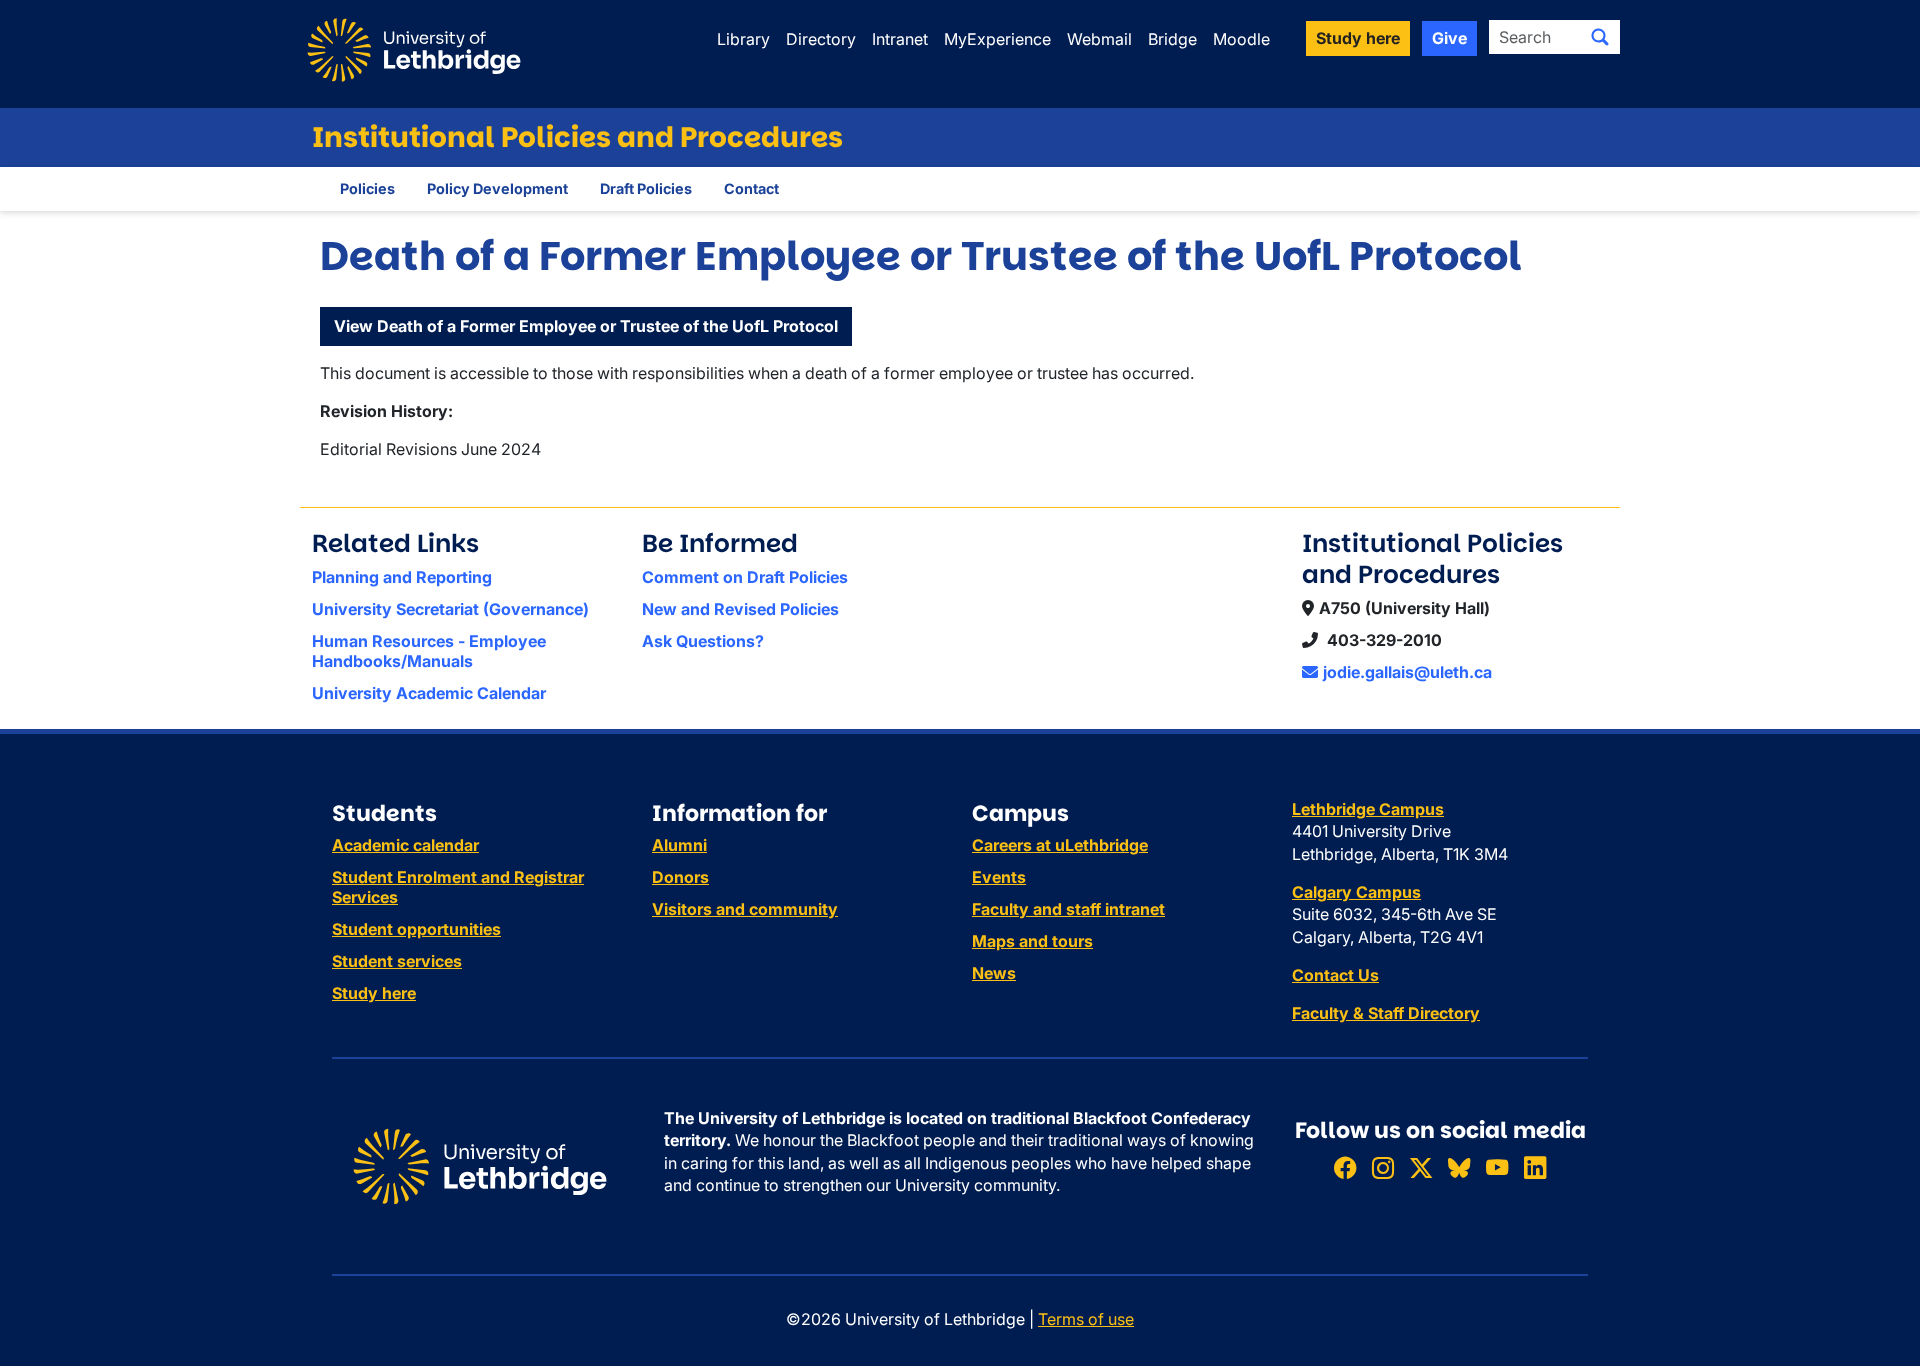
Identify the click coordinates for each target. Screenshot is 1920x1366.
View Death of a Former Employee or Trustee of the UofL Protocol (586, 326)
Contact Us (1335, 975)
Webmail (1099, 39)
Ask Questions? (703, 641)
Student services (397, 961)
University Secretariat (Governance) (450, 609)
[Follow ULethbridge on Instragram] (1383, 1167)
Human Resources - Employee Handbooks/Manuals (429, 651)
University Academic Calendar (429, 693)
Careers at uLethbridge (1060, 845)
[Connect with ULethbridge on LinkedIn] (1535, 1167)
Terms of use (1086, 1319)
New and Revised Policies (740, 609)
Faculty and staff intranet (1068, 909)
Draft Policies (646, 188)
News (994, 973)
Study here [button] (1358, 38)
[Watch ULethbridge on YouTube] (1497, 1167)
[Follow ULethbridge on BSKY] (1459, 1167)
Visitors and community (745, 909)
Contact (751, 188)
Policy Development (497, 188)
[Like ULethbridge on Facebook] (1345, 1167)
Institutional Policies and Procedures (577, 137)
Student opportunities (416, 929)
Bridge (1172, 39)
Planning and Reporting (402, 577)
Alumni (679, 845)
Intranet (900, 39)
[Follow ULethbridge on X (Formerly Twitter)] (1421, 1167)
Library (743, 39)
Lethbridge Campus (1368, 809)
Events (999, 877)
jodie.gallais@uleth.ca (1407, 672)
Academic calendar (405, 845)
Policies (367, 188)
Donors (680, 877)
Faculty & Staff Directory (1386, 1013)
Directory (821, 39)
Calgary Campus (1356, 892)
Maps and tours (1032, 941)
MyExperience (997, 39)
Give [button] (1449, 38)
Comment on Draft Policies (745, 577)
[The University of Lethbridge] (480, 1165)
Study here (374, 993)
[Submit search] (1600, 37)
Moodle (1241, 39)
